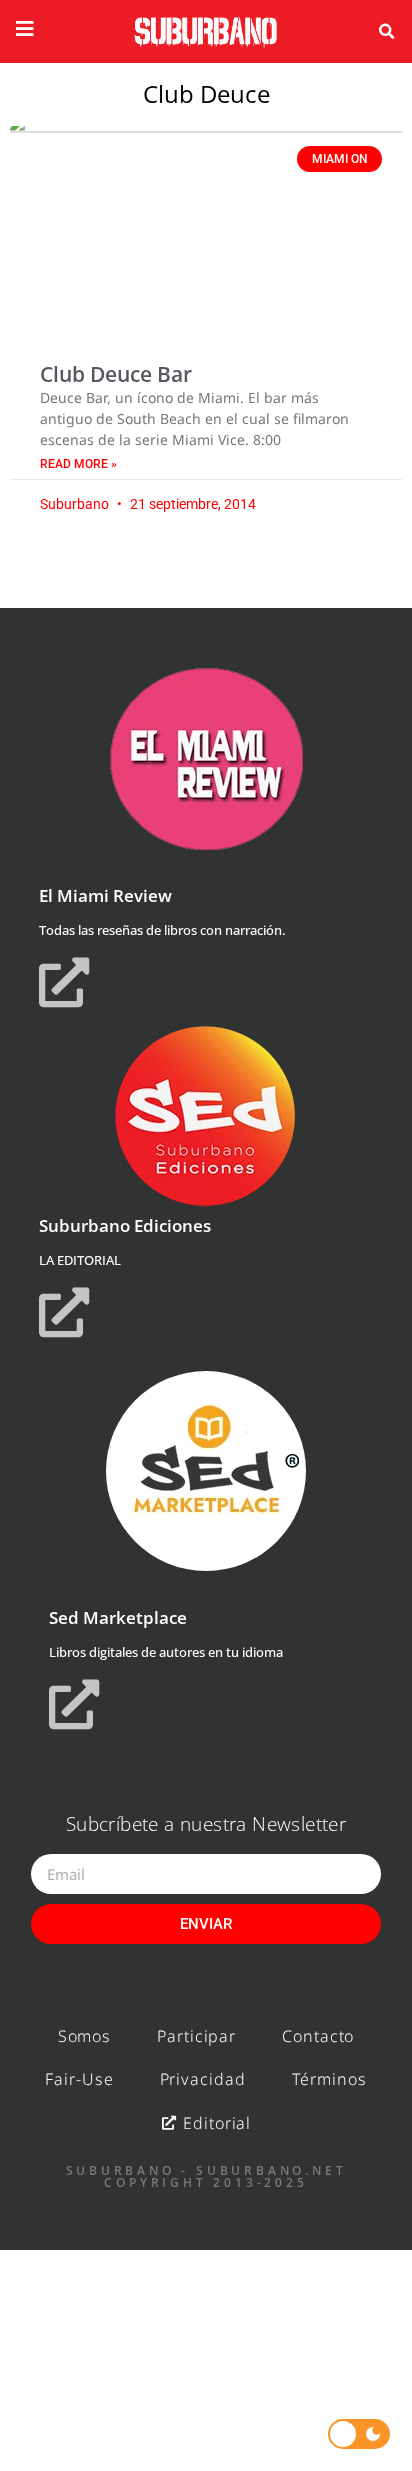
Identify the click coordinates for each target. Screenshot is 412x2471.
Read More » (78, 464)
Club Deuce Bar (116, 374)
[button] (387, 32)
